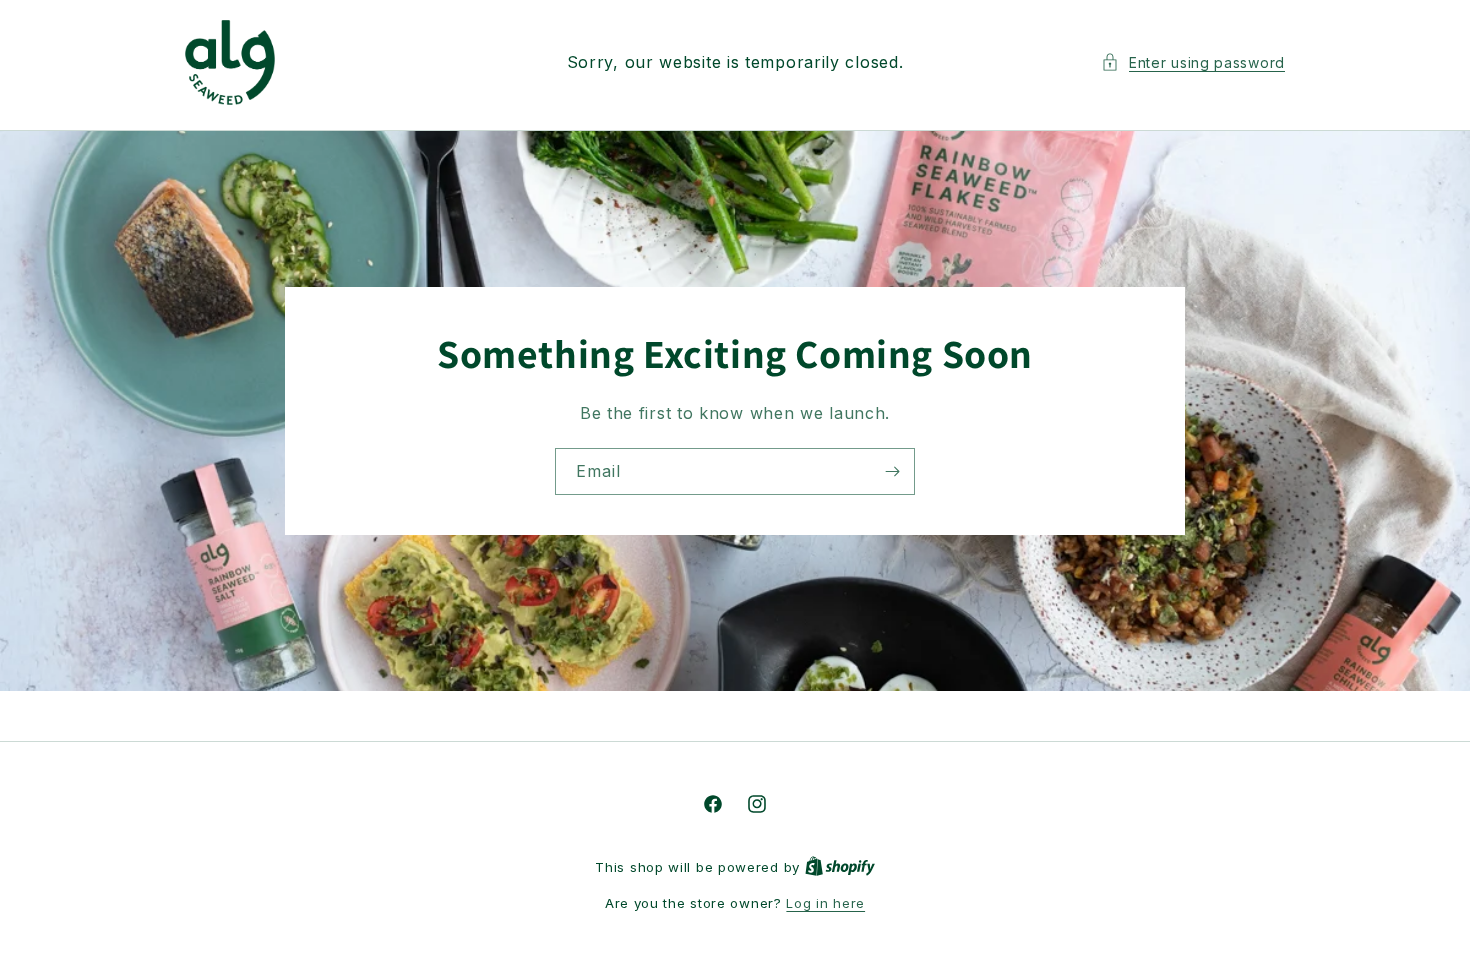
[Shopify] (840, 867)
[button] (1193, 62)
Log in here (825, 903)
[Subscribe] (892, 470)
